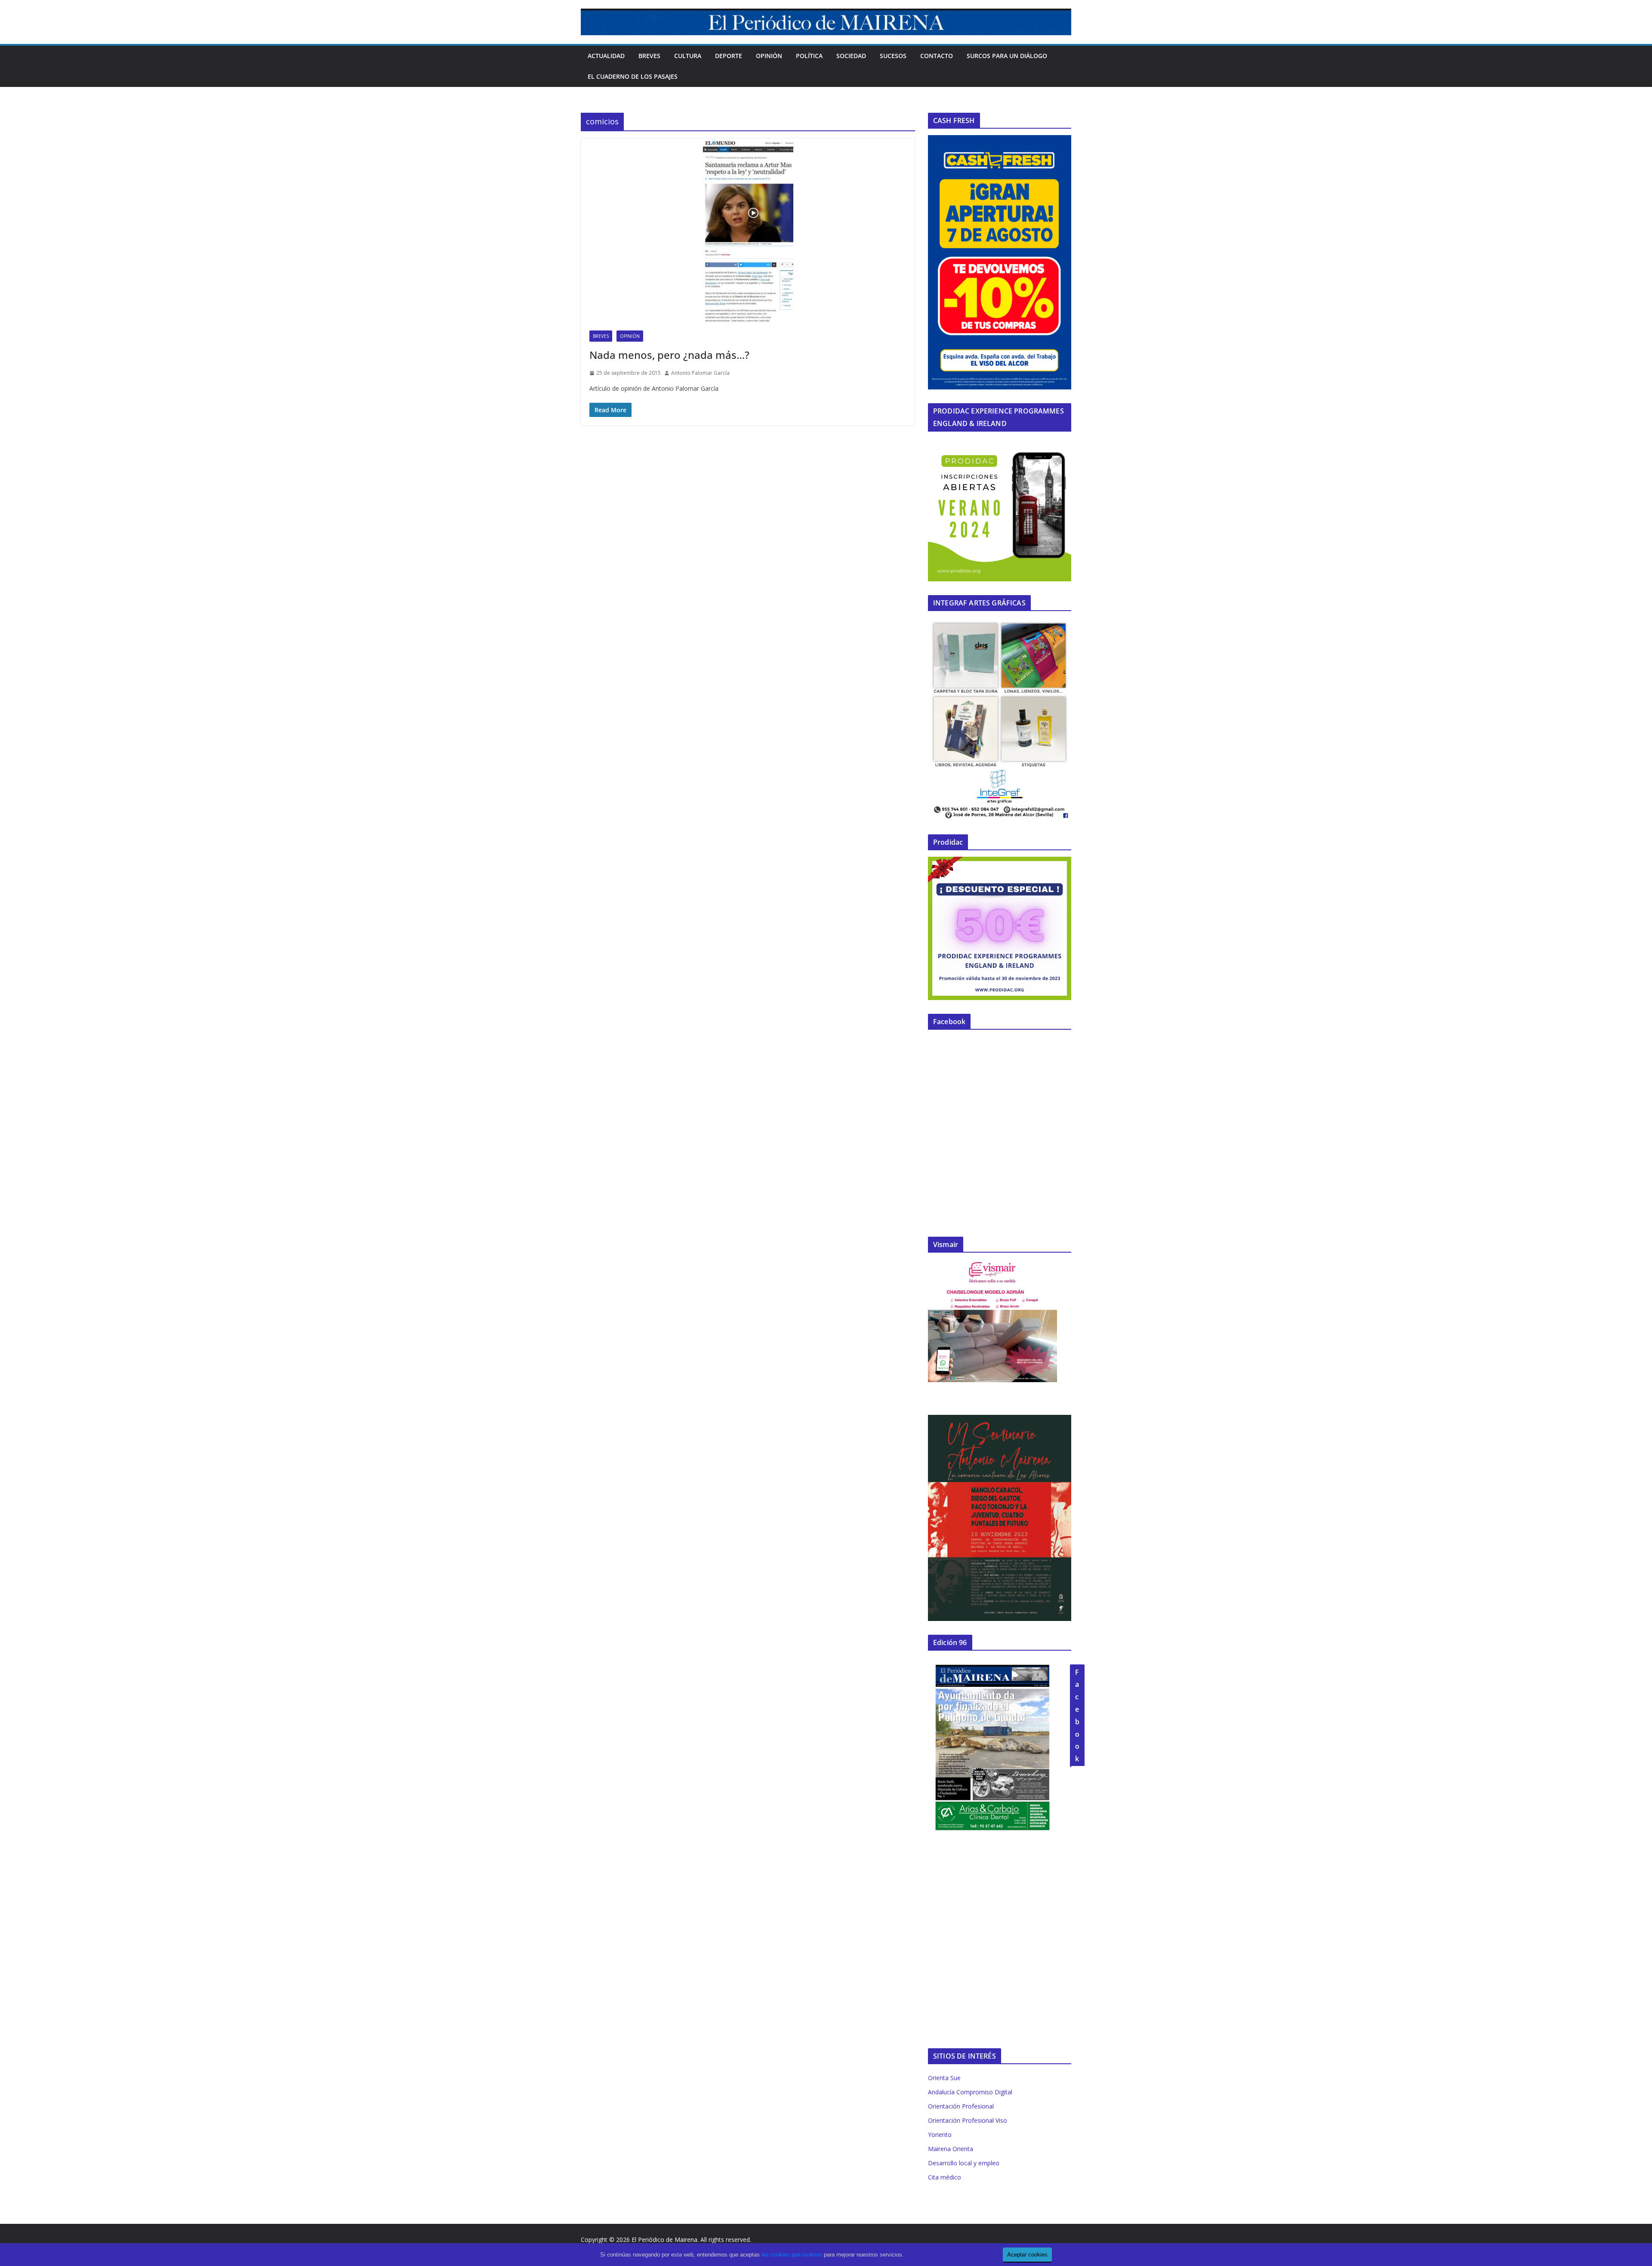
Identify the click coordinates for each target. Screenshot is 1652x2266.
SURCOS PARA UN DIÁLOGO (1007, 56)
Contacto (937, 56)
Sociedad (851, 56)
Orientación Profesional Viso (968, 2120)
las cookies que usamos (792, 2255)
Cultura (688, 56)
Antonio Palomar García (700, 373)
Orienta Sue (944, 2078)
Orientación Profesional (961, 2106)
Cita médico (945, 2177)
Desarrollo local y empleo (964, 2163)
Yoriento (940, 2135)
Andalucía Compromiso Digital (970, 2092)
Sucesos (893, 56)
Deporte (729, 56)
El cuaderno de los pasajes (633, 76)
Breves (649, 56)
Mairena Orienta (951, 2149)
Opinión (769, 56)
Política (809, 56)
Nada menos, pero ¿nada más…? (669, 355)
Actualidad (606, 56)
